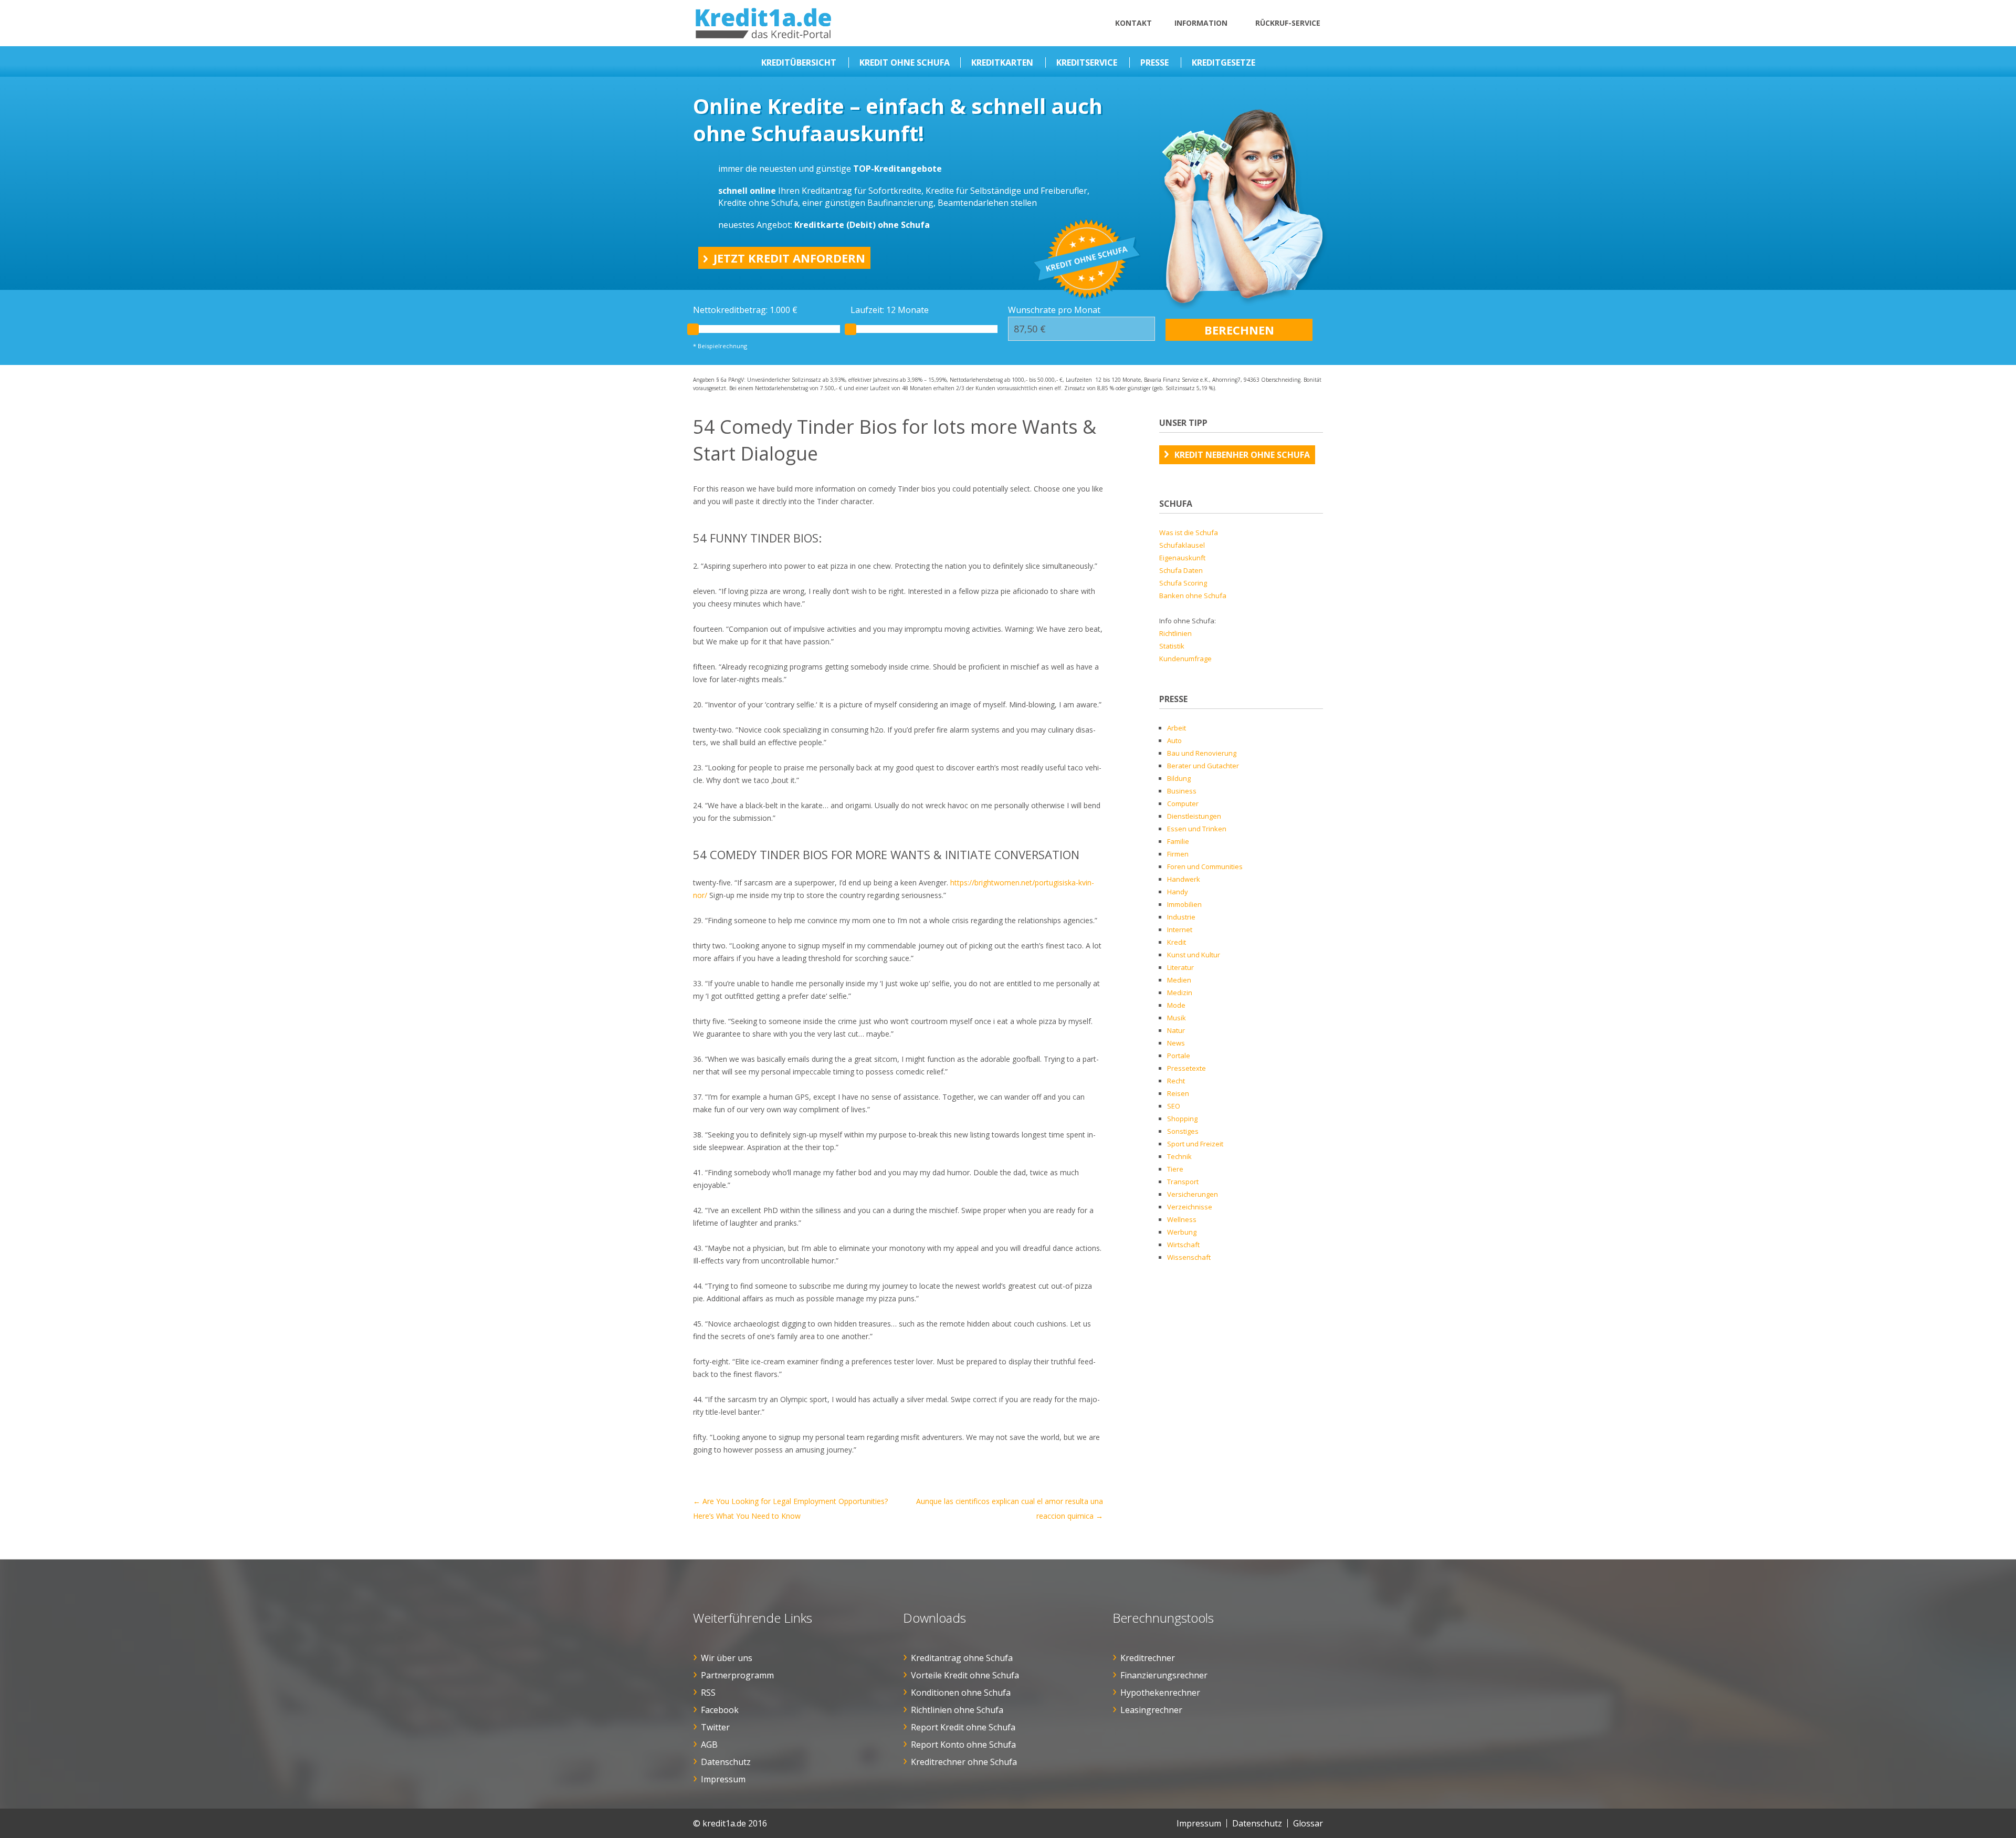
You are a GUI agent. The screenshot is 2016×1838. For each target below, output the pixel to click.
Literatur (1180, 967)
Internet (1180, 930)
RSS (708, 1693)
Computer (1183, 803)
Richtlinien (1175, 633)
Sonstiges (1183, 1131)
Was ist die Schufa (1189, 532)
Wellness (1182, 1219)
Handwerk (1184, 879)
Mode (1176, 1005)
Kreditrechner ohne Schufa (964, 1762)
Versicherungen (1193, 1194)
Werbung (1182, 1232)
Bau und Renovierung (1202, 753)
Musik (1177, 1018)
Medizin (1180, 993)
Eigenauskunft (1182, 558)
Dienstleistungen (1194, 816)
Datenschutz (726, 1762)
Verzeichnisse (1190, 1207)
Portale (1179, 1056)
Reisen (1178, 1093)
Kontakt (1133, 23)
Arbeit (1177, 728)
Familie (1178, 841)
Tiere (1175, 1169)
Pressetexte (1186, 1068)
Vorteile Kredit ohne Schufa (965, 1675)
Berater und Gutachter (1203, 766)
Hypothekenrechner (1160, 1693)
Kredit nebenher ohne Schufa (1242, 455)
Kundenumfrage (1185, 659)
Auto (1174, 740)
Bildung (1179, 778)
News (1176, 1043)
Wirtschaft (1183, 1245)
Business (1182, 791)
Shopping (1182, 1119)
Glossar (1308, 1823)
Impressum (723, 1779)
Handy (1178, 892)
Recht (1176, 1081)
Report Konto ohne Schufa (963, 1745)
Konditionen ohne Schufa (961, 1693)
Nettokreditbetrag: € (745, 310)
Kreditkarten (1002, 62)
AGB (709, 1745)
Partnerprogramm (737, 1675)
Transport (1183, 1182)
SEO (1174, 1106)
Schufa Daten (1181, 570)
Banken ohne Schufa (1193, 596)
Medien (1179, 980)
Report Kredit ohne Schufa (963, 1727)
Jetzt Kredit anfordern (789, 258)
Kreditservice (1087, 62)
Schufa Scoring (1183, 583)
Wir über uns (727, 1658)
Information (1201, 23)
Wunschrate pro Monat (1054, 310)
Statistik (1172, 646)
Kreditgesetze (1224, 62)
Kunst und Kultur (1194, 955)
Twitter (715, 1727)
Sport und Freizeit (1195, 1144)
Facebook (720, 1710)
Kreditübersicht (799, 62)
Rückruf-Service (1288, 23)
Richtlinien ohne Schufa (957, 1710)
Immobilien (1184, 904)
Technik (1179, 1156)
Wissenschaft (1189, 1257)
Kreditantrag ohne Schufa (962, 1658)
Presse (1154, 62)
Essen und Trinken (1197, 829)
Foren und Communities (1205, 866)
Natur (1176, 1030)
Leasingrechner (1151, 1710)
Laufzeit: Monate (890, 310)
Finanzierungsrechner (1164, 1675)
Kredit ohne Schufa (905, 62)
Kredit (1177, 942)
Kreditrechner (1148, 1658)
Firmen (1178, 854)
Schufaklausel (1182, 545)
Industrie (1181, 917)
